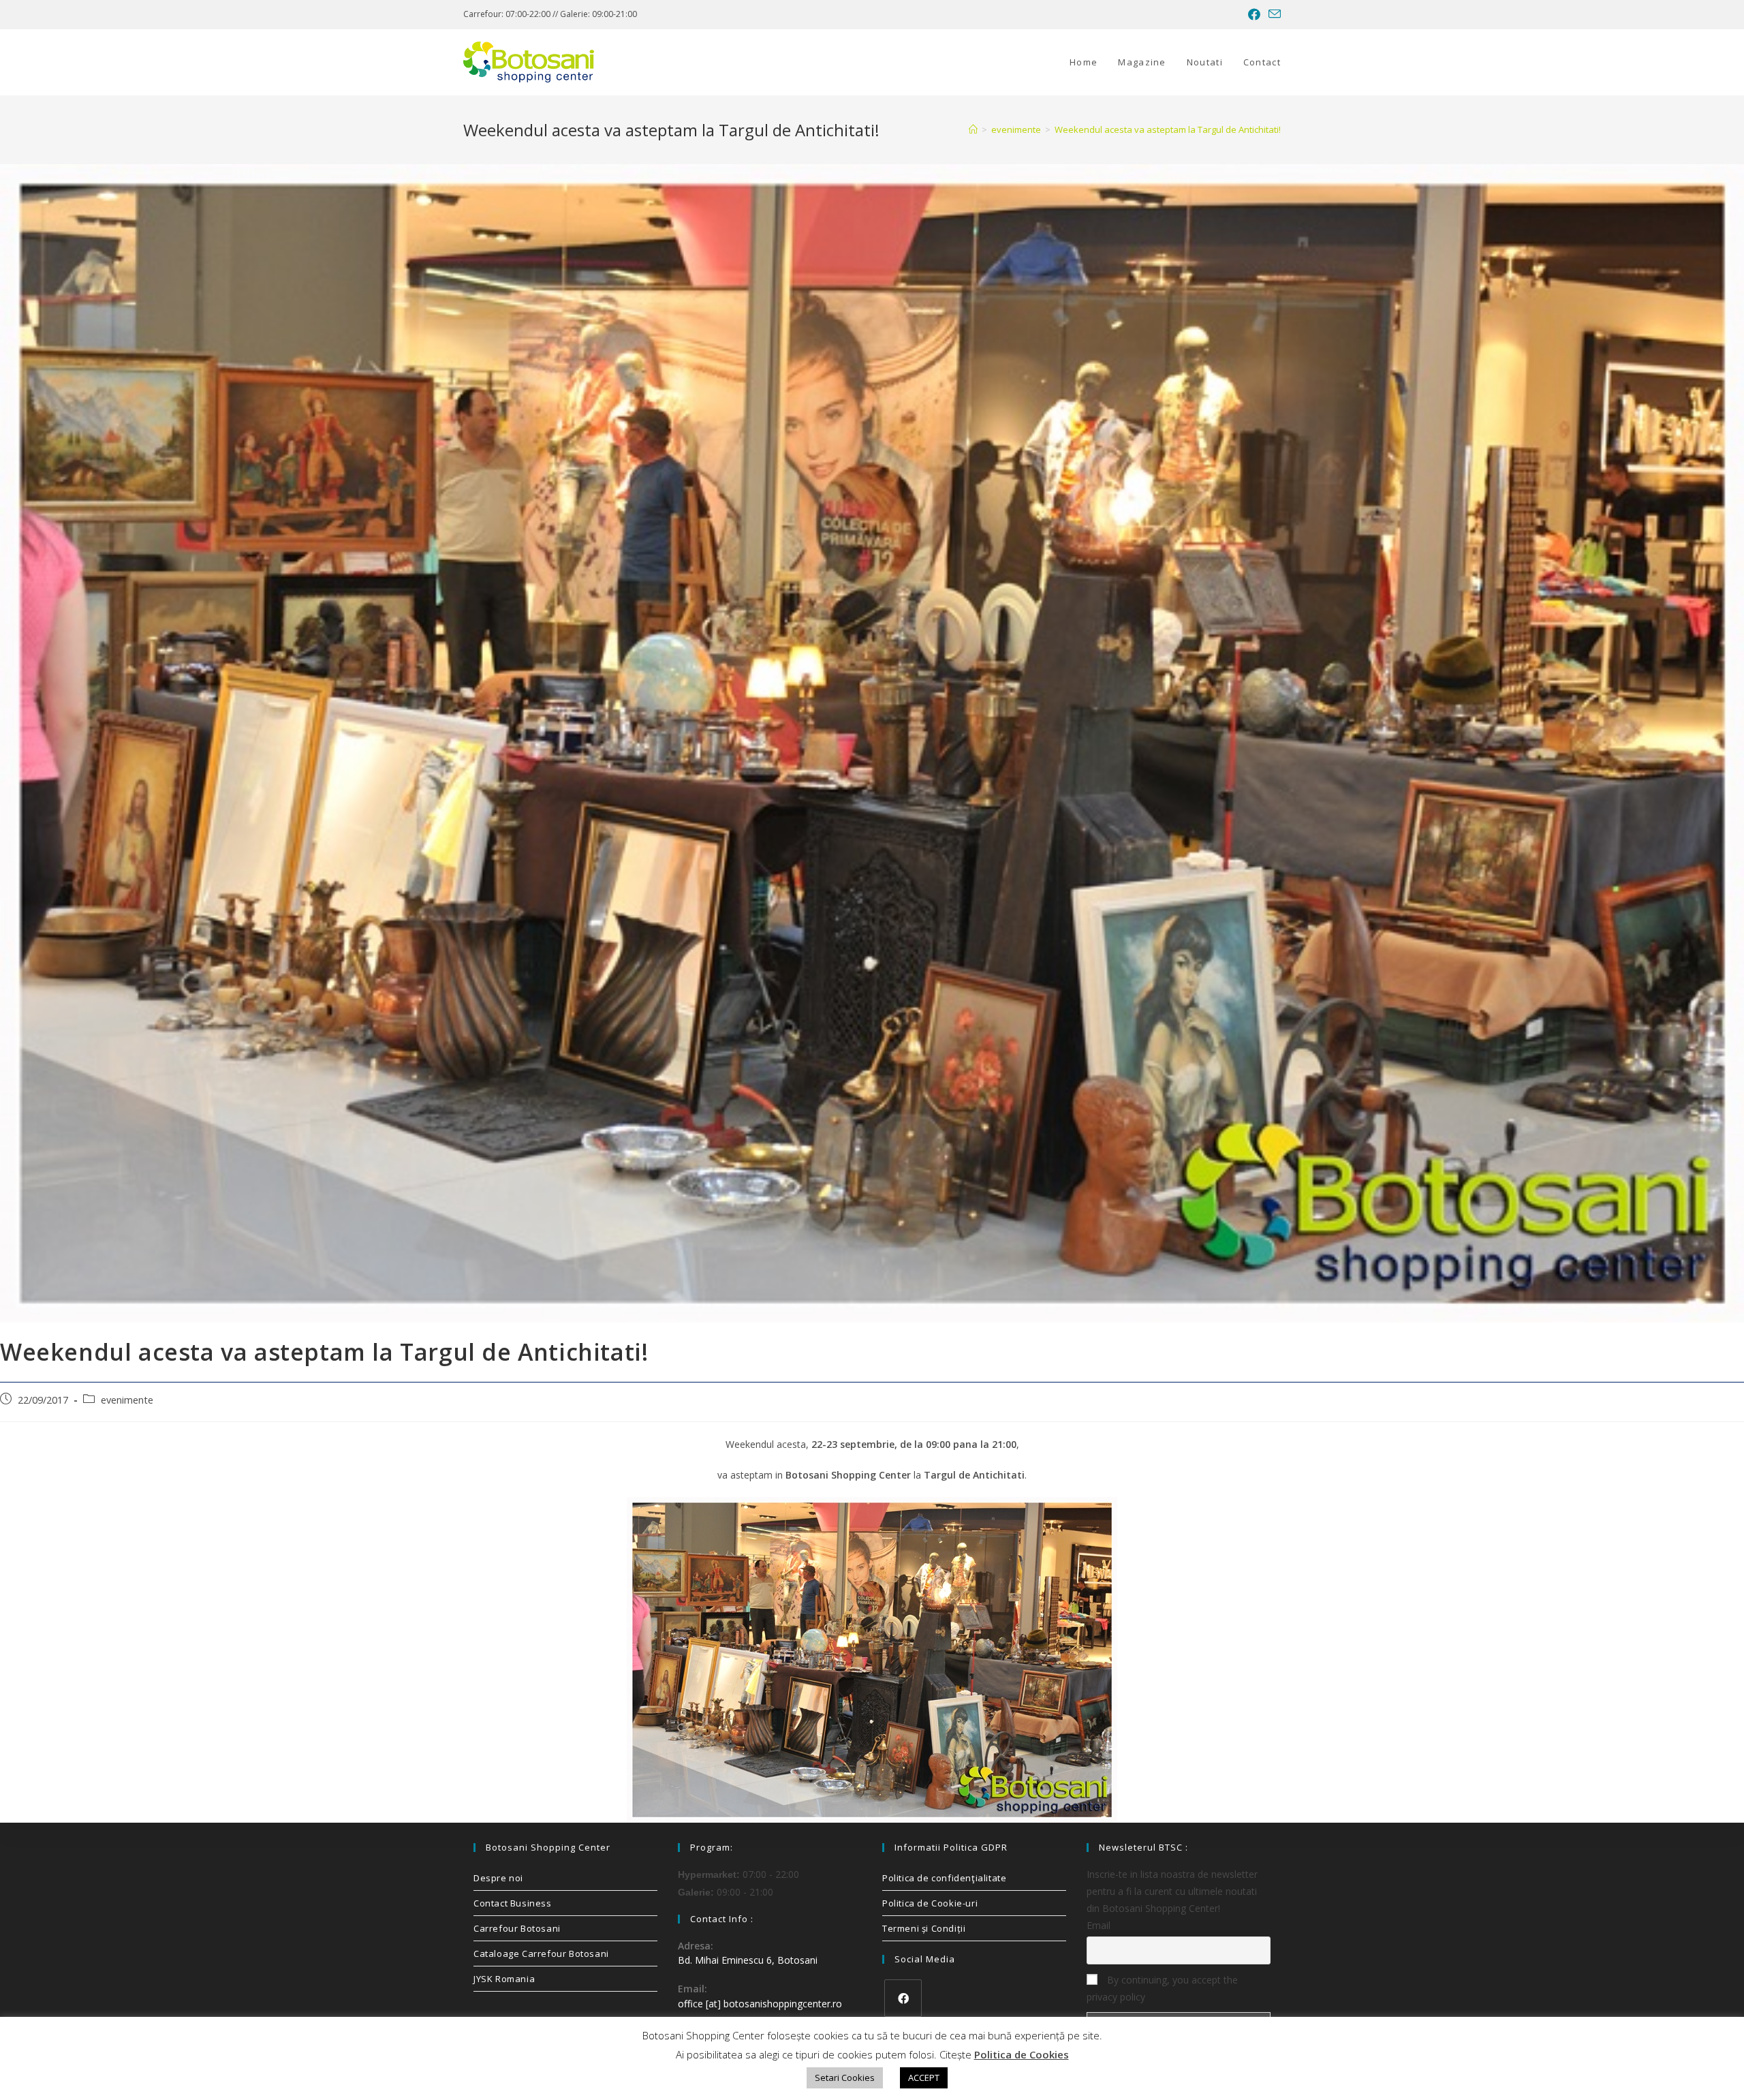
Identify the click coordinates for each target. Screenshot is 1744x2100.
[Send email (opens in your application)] (1273, 14)
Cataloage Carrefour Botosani (541, 1954)
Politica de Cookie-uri (930, 1903)
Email (1099, 1925)
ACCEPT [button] (924, 2078)
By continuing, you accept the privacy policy (1162, 1988)
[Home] (973, 129)
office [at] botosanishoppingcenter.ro (760, 2004)
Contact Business (513, 1903)
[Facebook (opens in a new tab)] (1254, 14)
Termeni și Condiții (924, 1928)
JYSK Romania (504, 1979)
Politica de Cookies (1022, 2054)
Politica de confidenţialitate (944, 1878)
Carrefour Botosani (517, 1928)
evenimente (127, 1400)
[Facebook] (903, 1998)
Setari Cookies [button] (845, 2078)
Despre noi (498, 1878)
